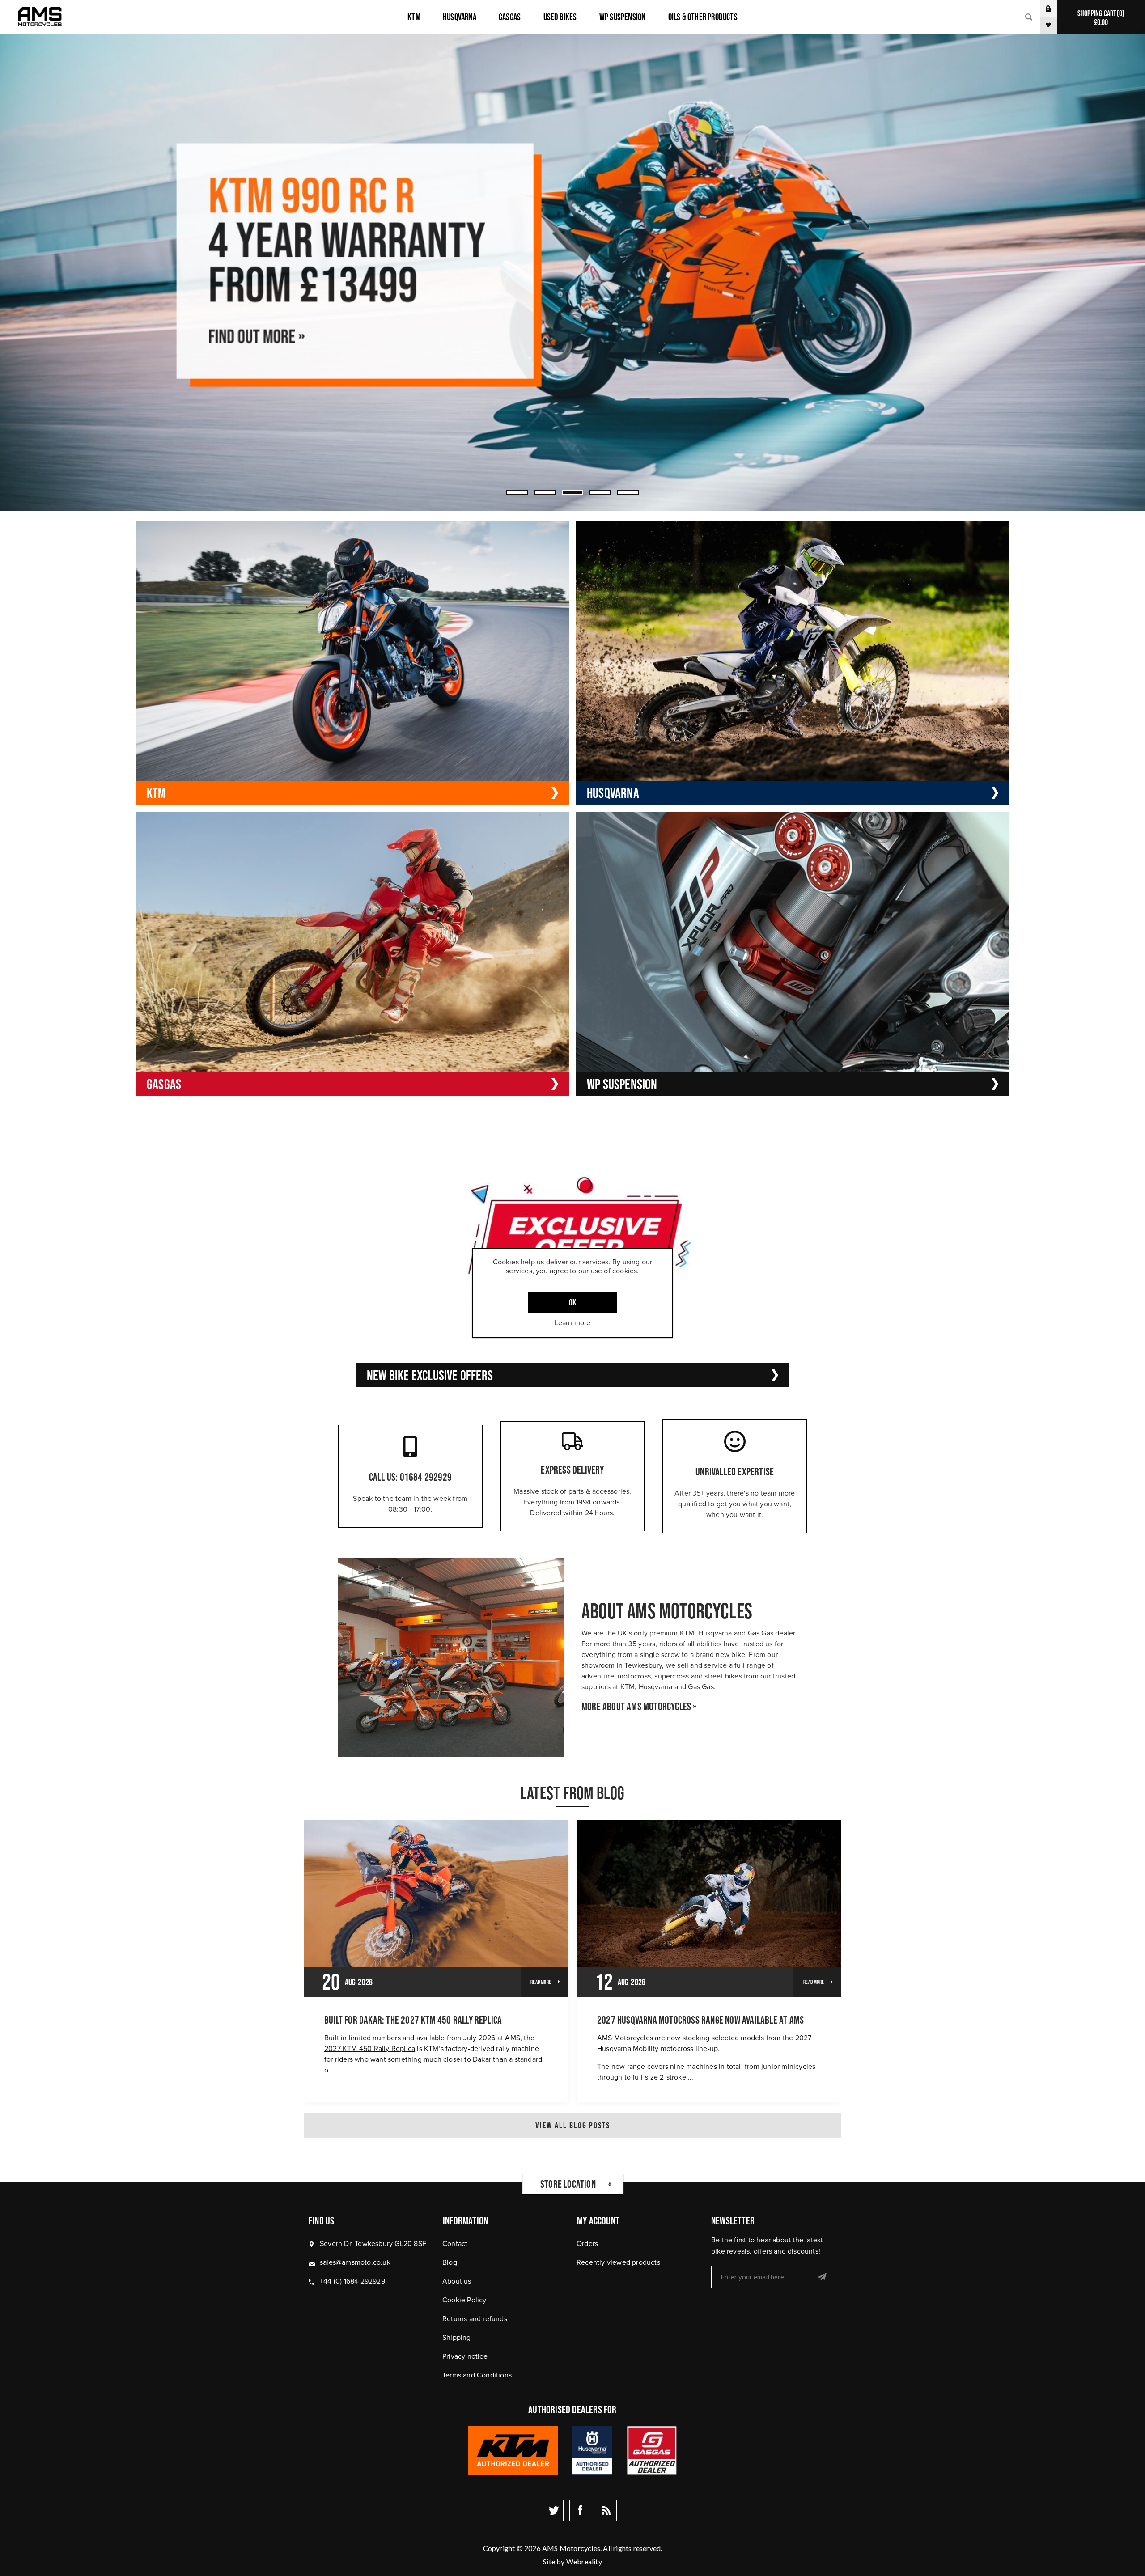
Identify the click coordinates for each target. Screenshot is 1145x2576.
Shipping (457, 2337)
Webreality (584, 2561)
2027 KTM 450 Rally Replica (370, 2049)
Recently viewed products (618, 2262)
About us (457, 2281)
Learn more (573, 1323)
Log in (1055, 8)
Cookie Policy (464, 2300)
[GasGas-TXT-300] (572, 272)
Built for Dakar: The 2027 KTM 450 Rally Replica (413, 2020)
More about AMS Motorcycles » (639, 1707)
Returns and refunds (475, 2319)
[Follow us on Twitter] (553, 2510)
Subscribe (822, 2277)
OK (572, 1302)
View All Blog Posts (573, 2125)
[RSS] (606, 2510)
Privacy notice (465, 2356)
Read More (541, 1982)
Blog (450, 2262)
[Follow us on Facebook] (580, 2510)
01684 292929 (426, 1477)
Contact (455, 2243)
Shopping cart (1100, 18)
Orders (587, 2243)
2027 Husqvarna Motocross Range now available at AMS (700, 2020)
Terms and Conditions (477, 2375)
